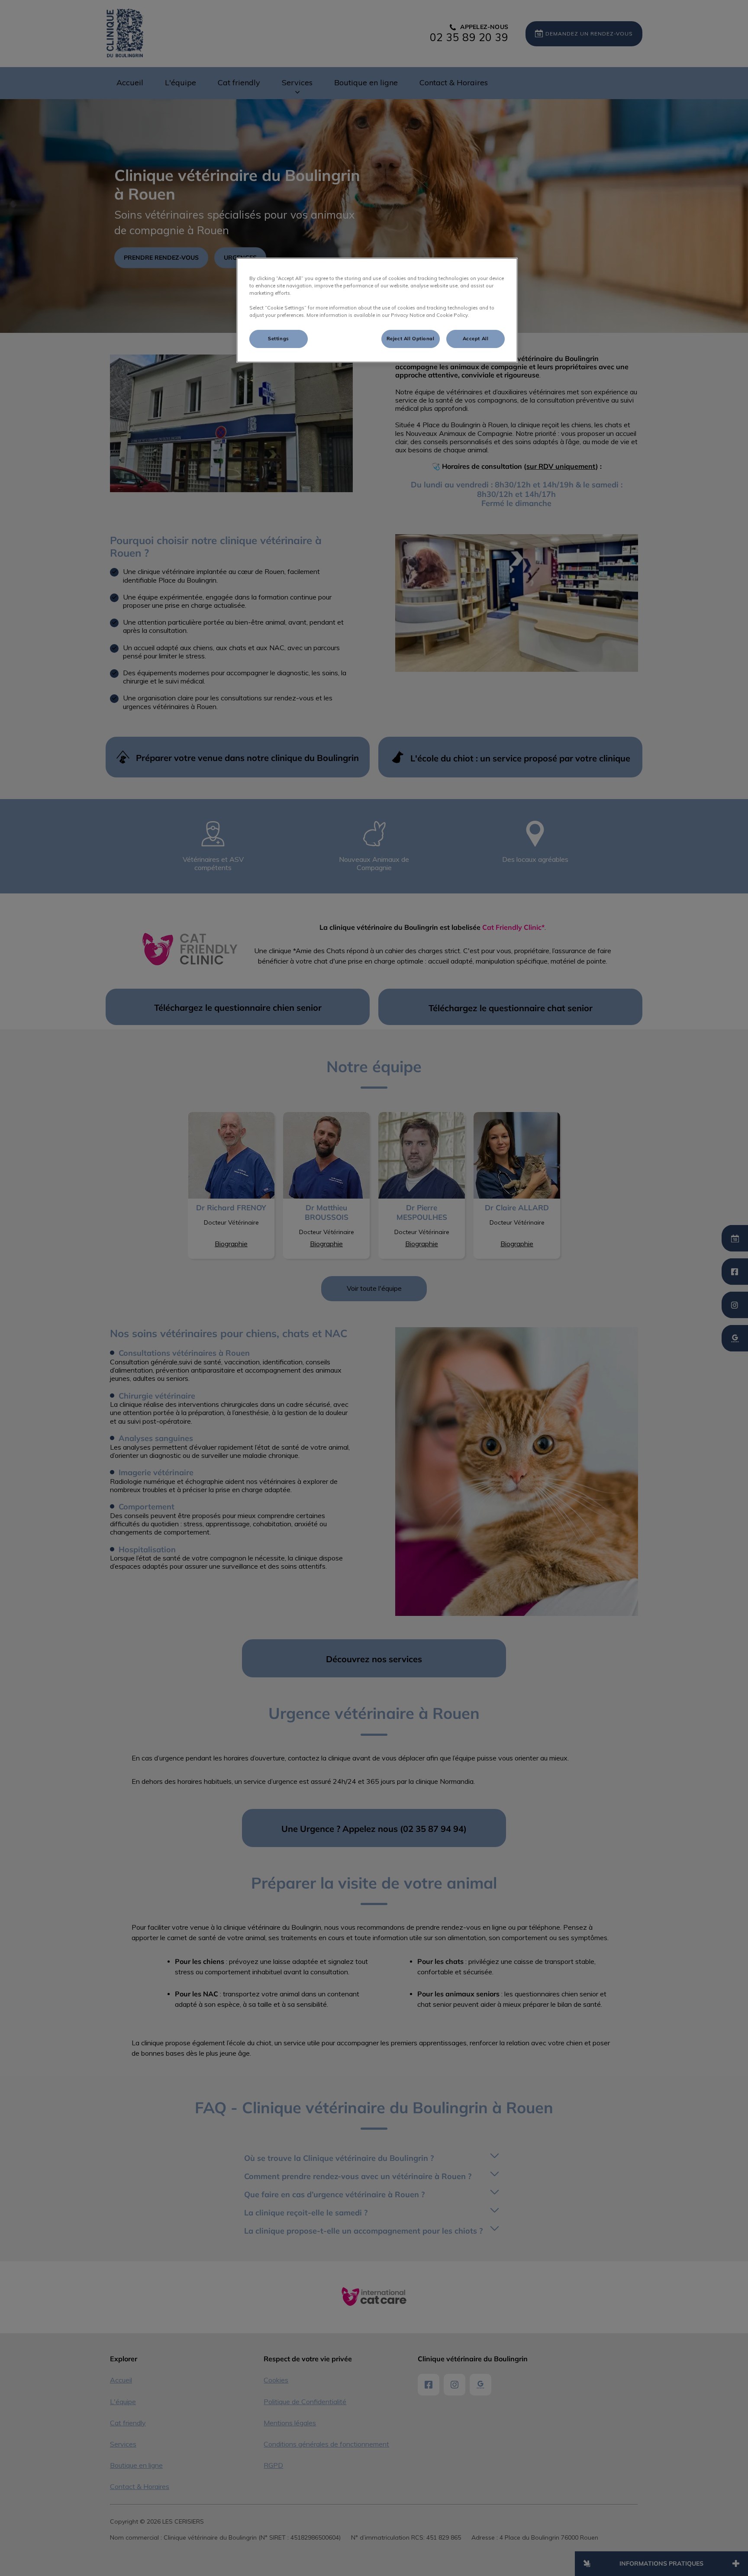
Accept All (476, 339)
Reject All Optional (411, 339)
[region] (377, 310)
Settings (279, 339)
